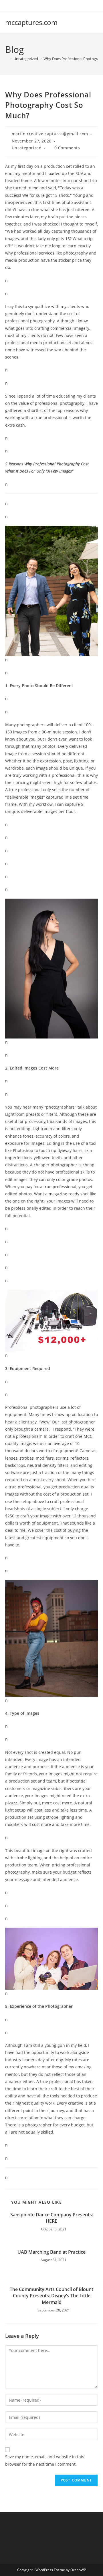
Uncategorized (27, 148)
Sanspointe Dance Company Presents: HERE (52, 2218)
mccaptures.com (31, 22)
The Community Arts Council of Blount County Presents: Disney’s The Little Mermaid (51, 2296)
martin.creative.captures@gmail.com (50, 134)
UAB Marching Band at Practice (51, 2252)
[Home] (7, 59)
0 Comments (67, 148)
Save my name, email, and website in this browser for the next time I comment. (45, 2460)
